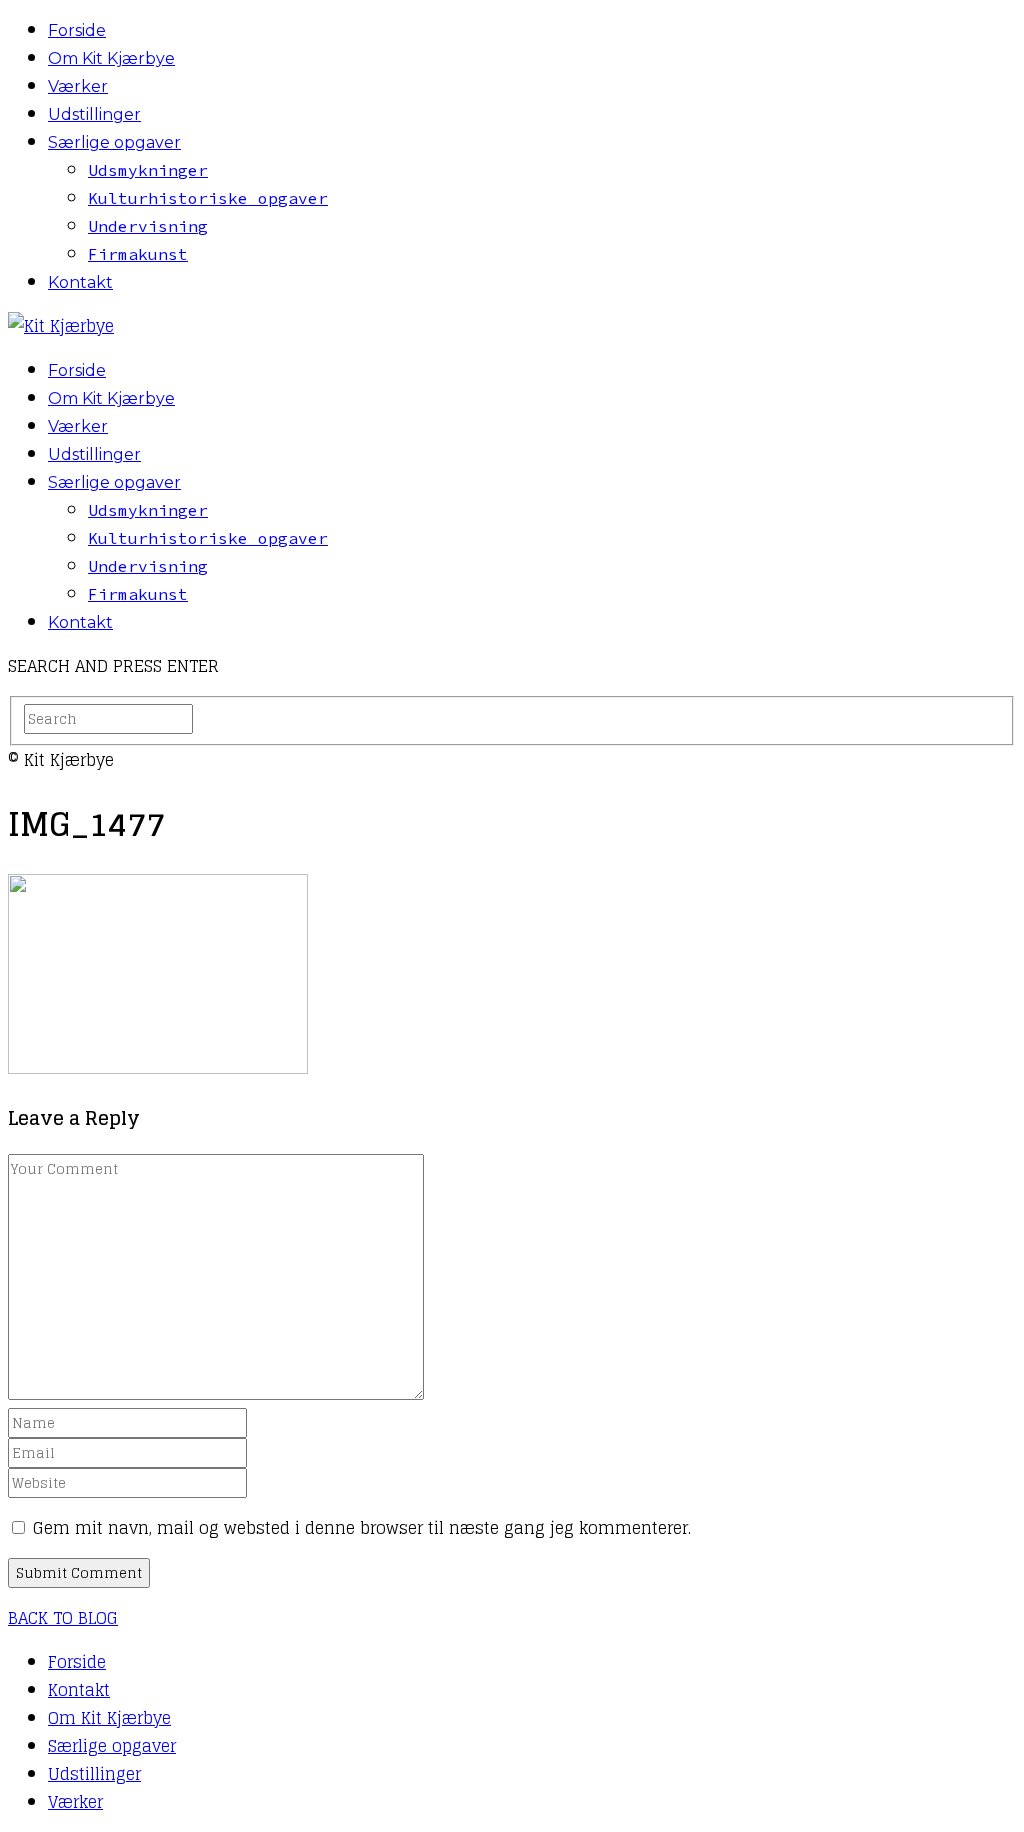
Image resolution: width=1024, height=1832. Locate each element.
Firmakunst (138, 254)
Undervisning (148, 226)
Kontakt (80, 282)
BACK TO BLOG (63, 1618)
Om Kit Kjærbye (111, 58)
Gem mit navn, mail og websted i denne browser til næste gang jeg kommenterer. (362, 1528)
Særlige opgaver (114, 142)
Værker (78, 86)
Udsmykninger (148, 170)
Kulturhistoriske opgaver (208, 198)
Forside (77, 30)
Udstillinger (94, 114)
